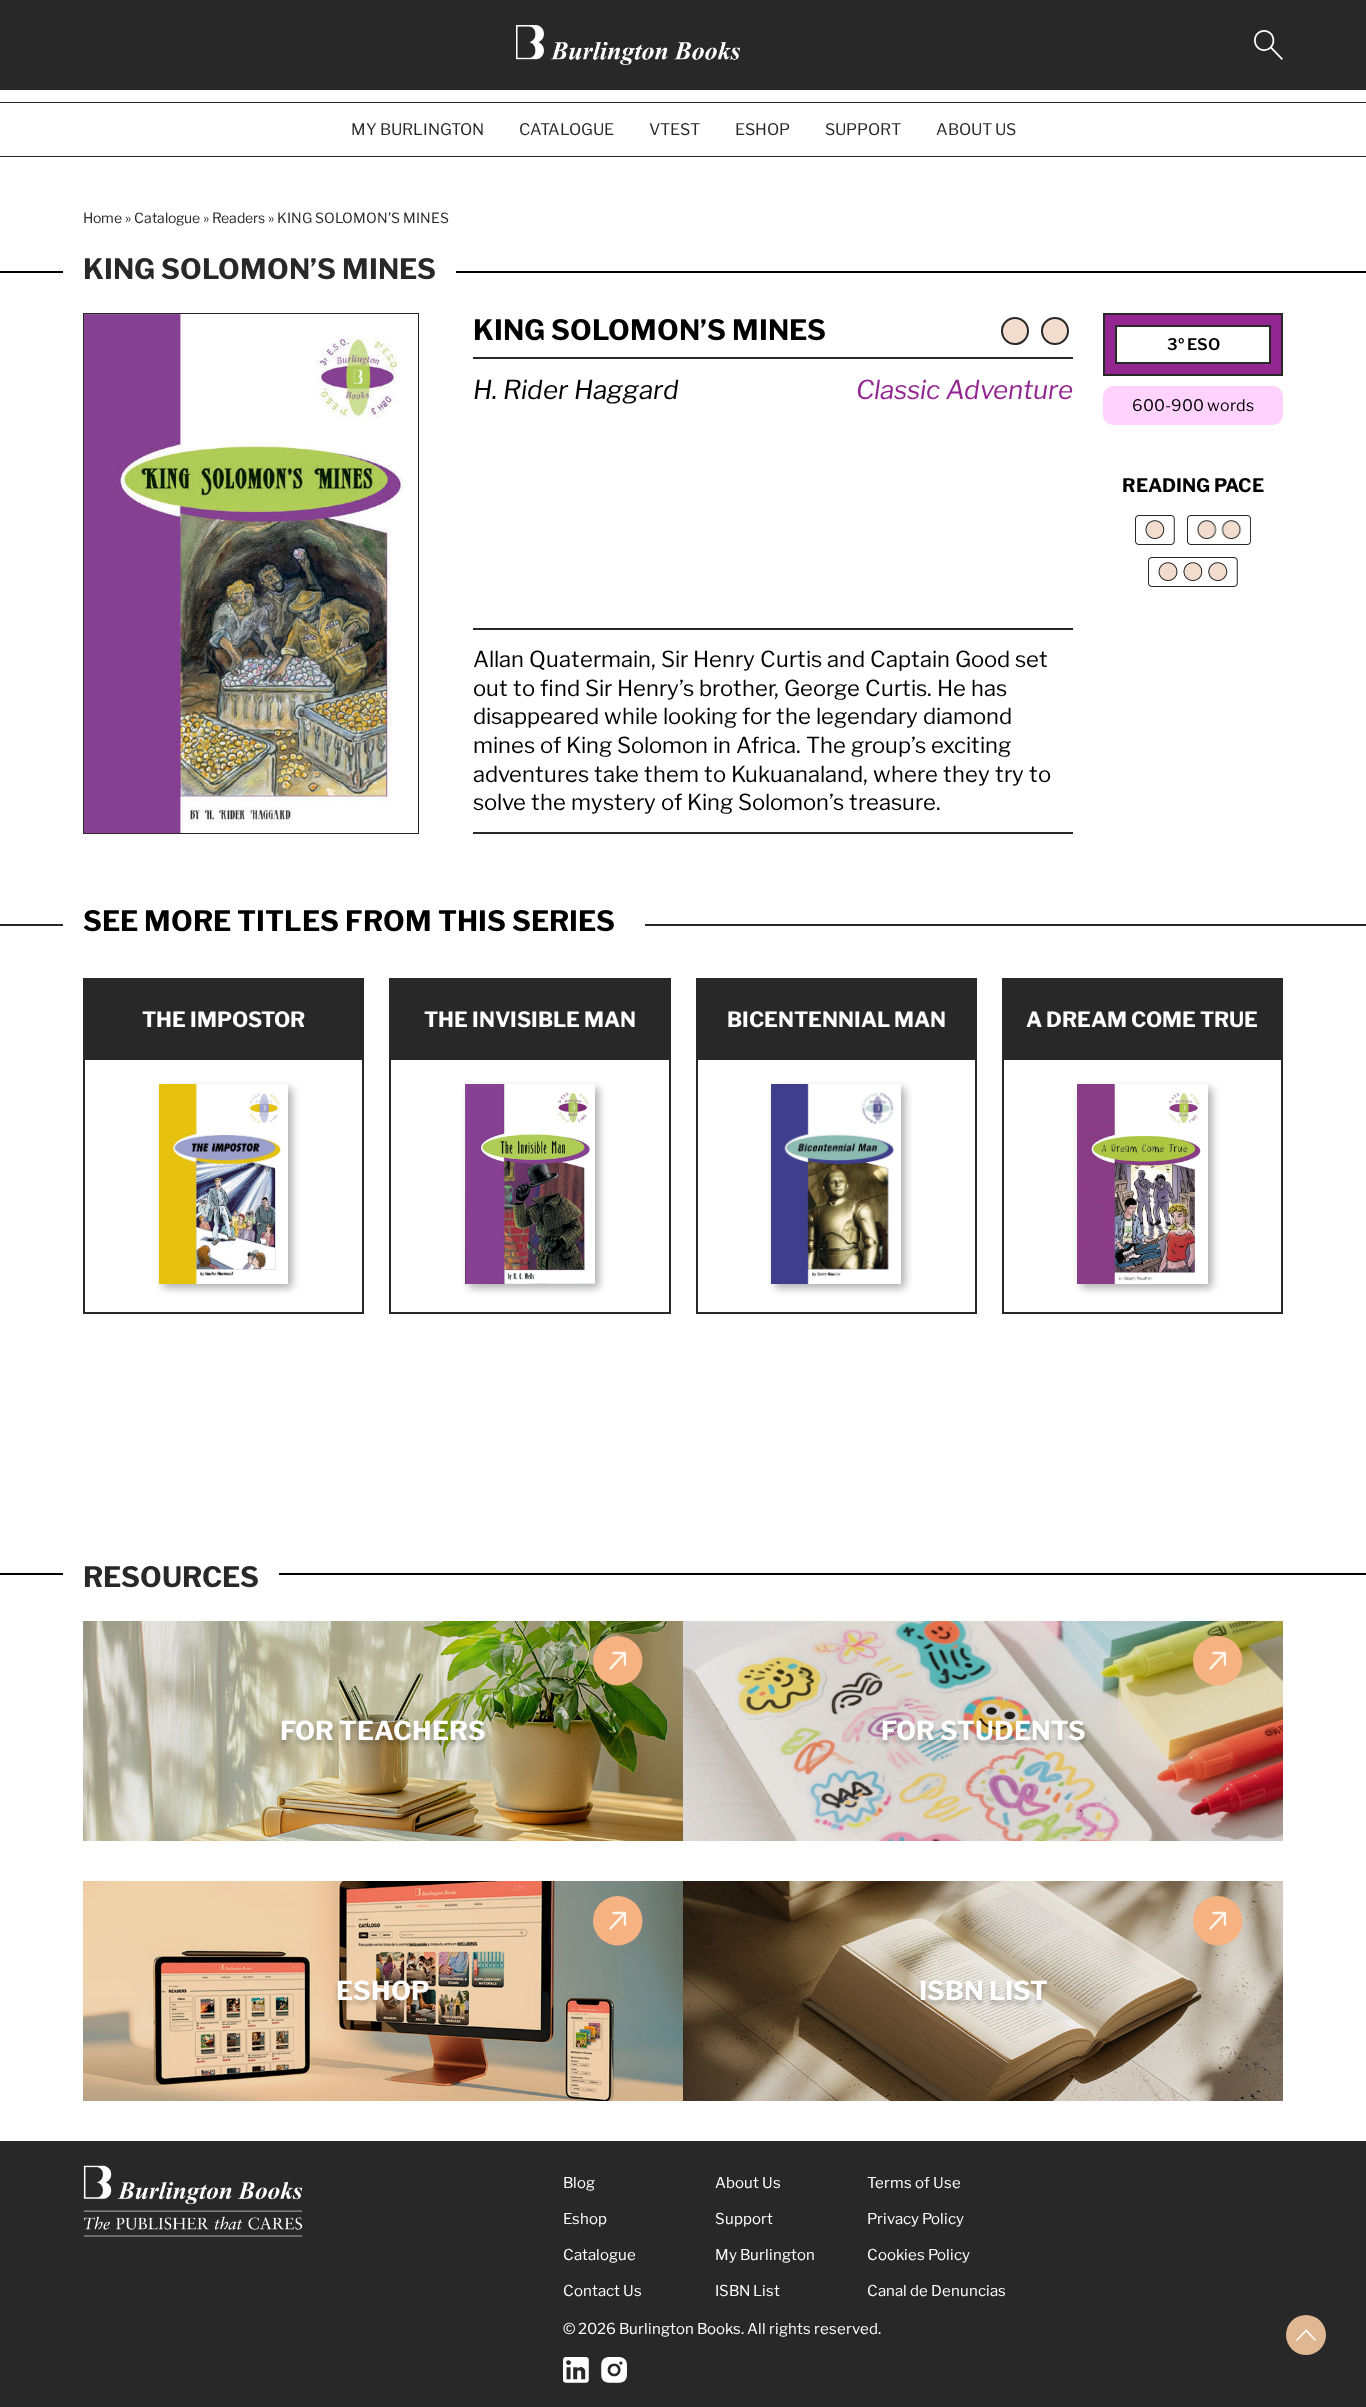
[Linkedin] (576, 2370)
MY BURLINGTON (417, 129)
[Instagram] (614, 2370)
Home (102, 217)
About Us (748, 2183)
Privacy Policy (915, 2219)
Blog (579, 2183)
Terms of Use (914, 2183)
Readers (238, 217)
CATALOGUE (566, 129)
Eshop (585, 2219)
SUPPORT (863, 129)
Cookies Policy (918, 2255)
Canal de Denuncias (936, 2291)
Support (744, 2219)
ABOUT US (976, 129)
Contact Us (602, 2291)
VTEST (674, 129)
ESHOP (762, 129)
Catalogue (167, 217)
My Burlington (765, 2255)
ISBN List (747, 2291)
